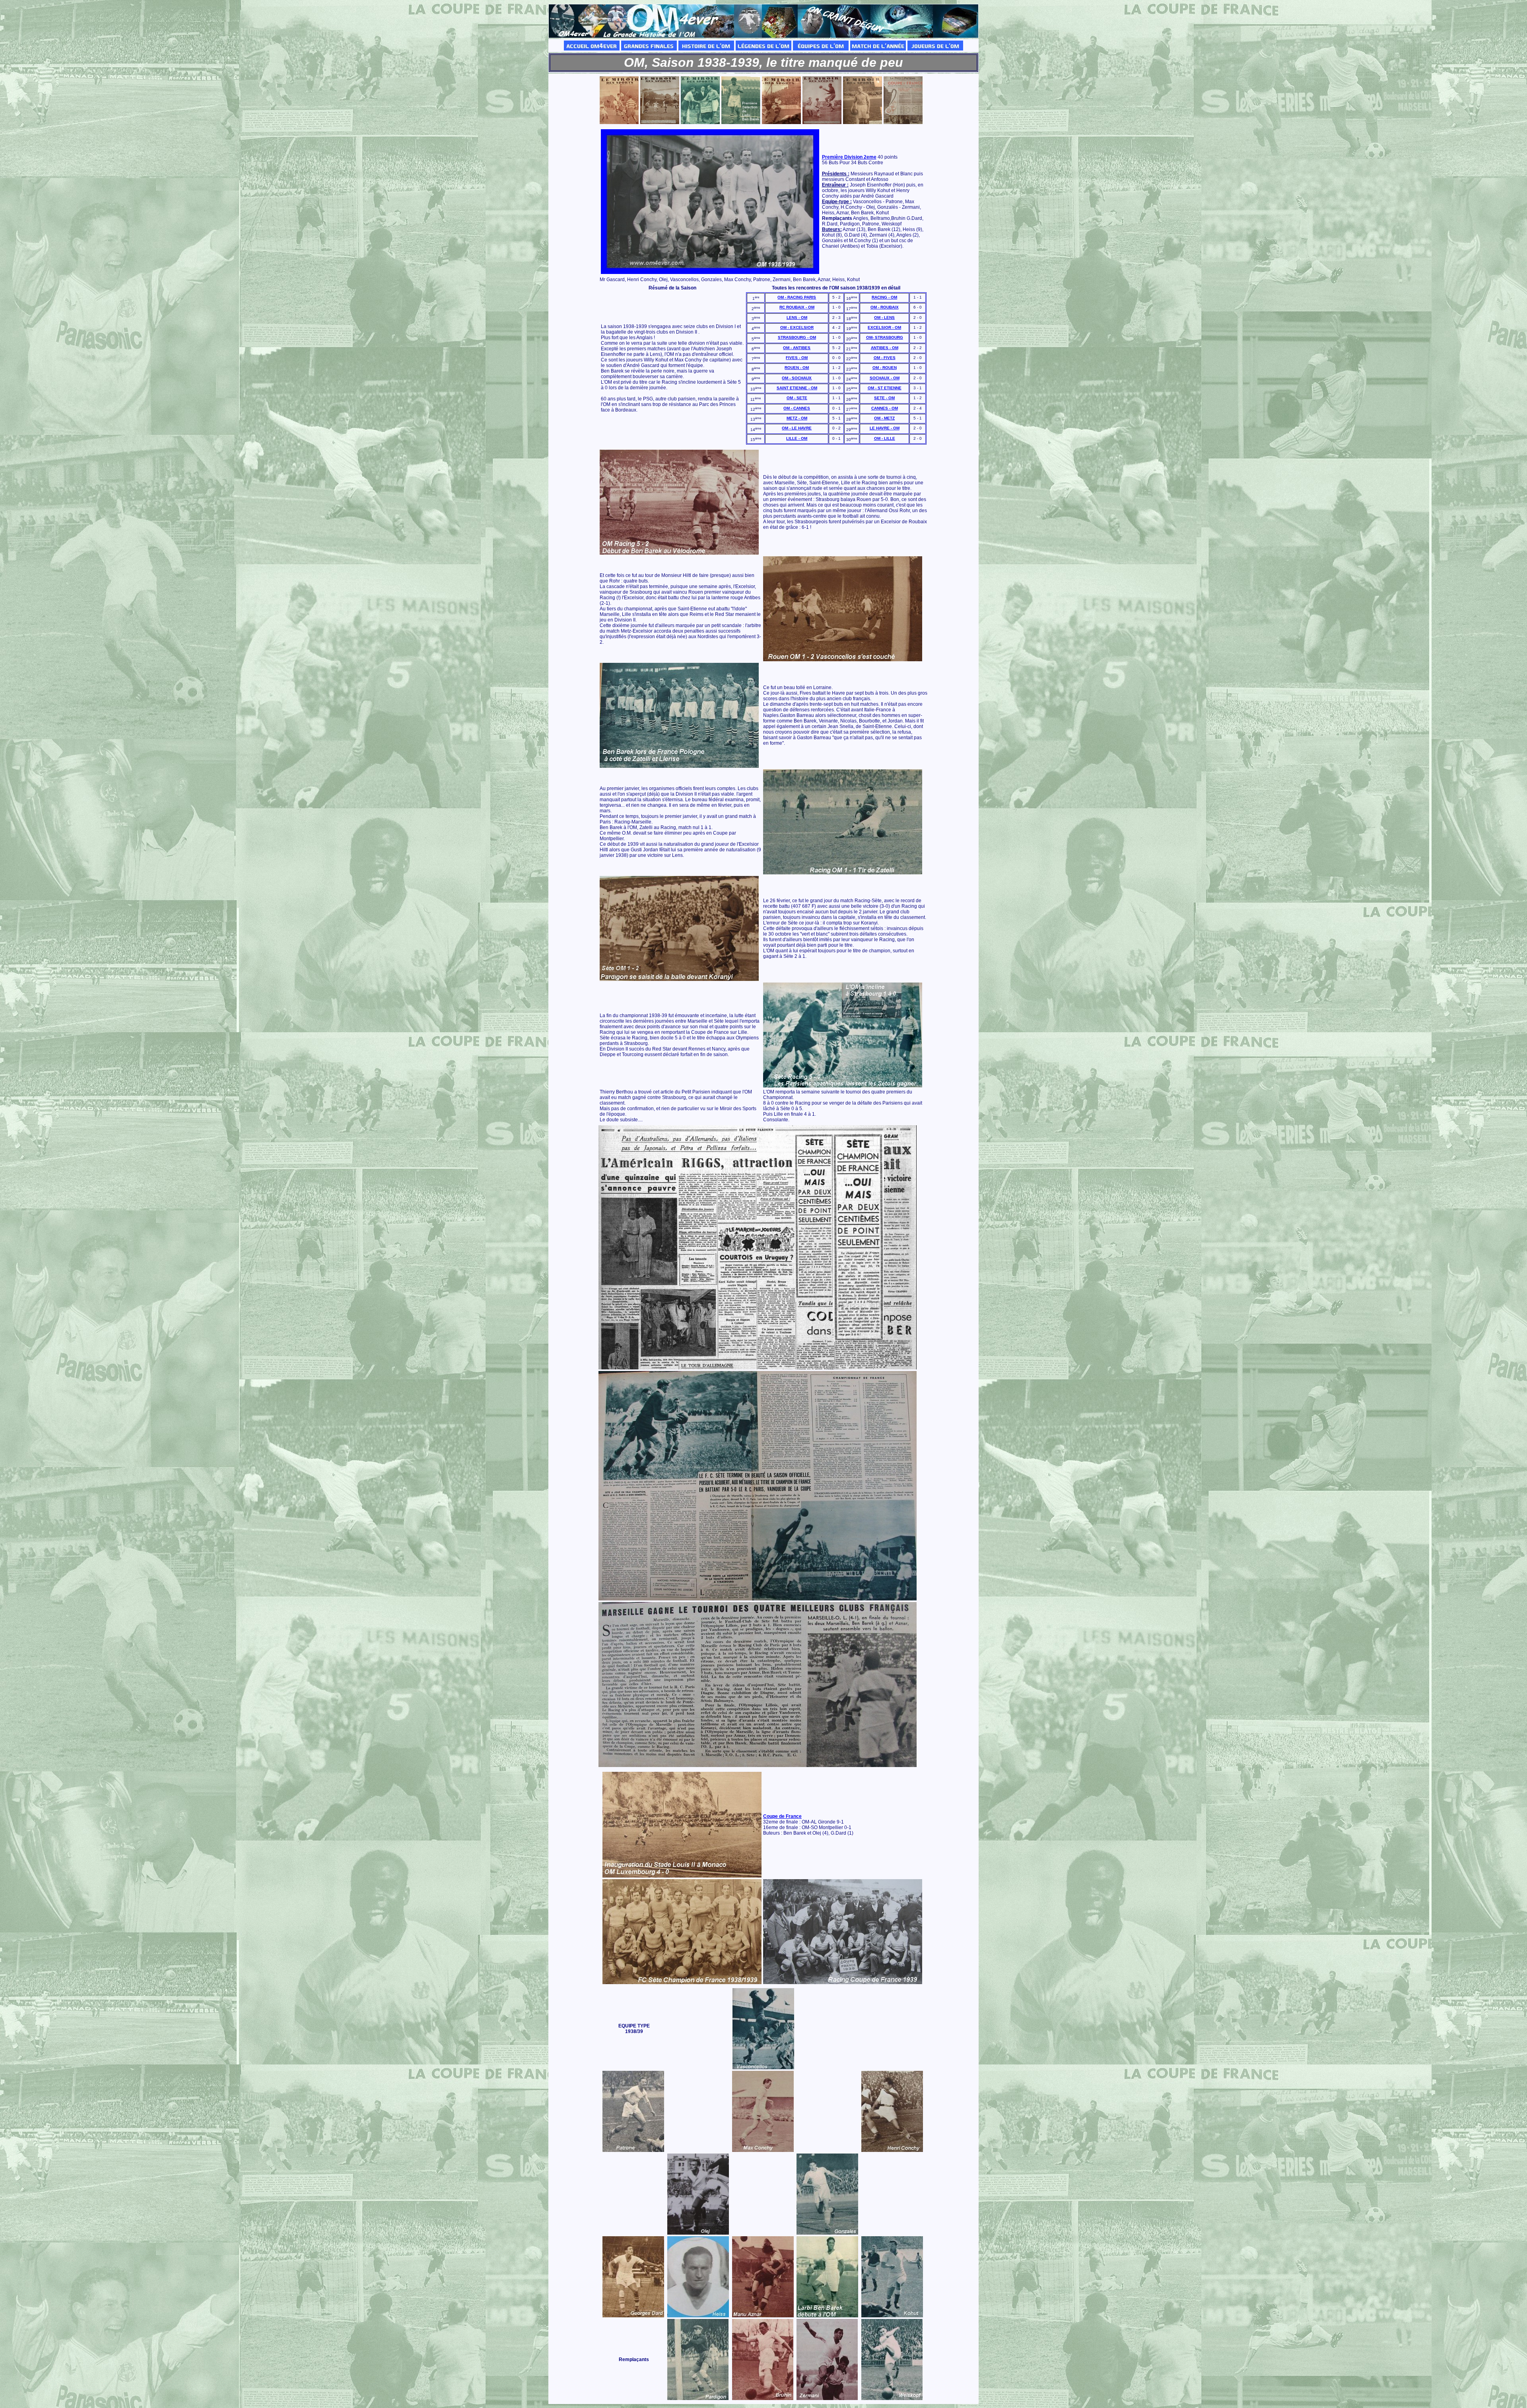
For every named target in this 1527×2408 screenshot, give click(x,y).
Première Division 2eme (849, 157)
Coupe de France (782, 1816)
